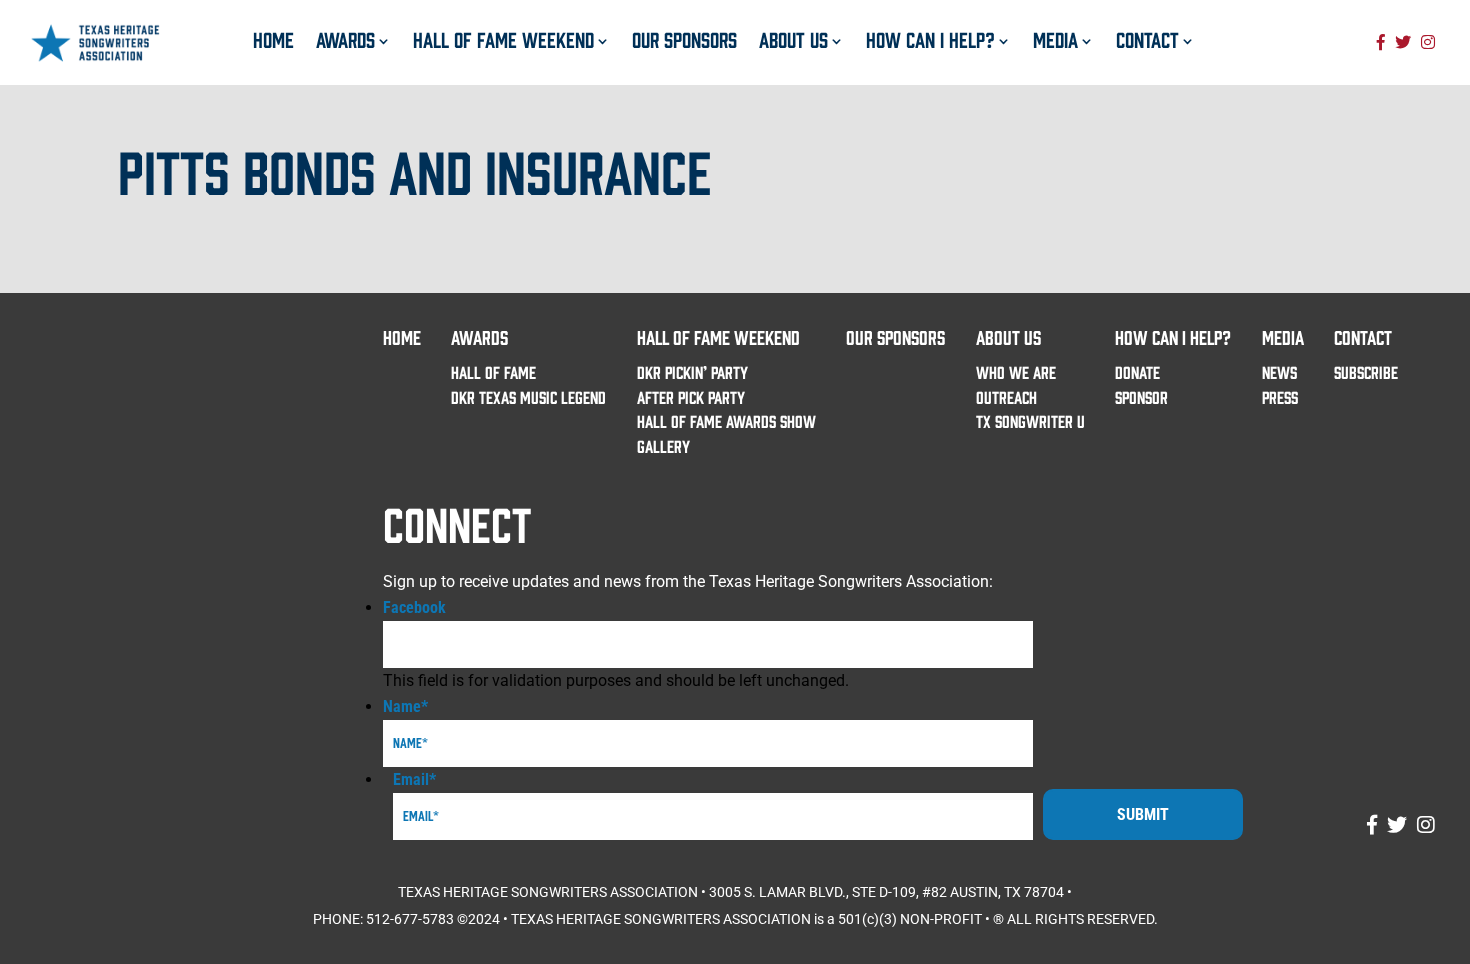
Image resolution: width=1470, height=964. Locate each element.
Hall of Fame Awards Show (726, 420)
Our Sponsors (684, 38)
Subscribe (1366, 371)
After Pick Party (691, 396)
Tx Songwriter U (1030, 420)
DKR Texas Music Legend (528, 396)
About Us (793, 38)
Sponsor (1141, 396)
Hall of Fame (493, 371)
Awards (345, 38)
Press (1280, 396)
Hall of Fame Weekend (503, 38)
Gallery (663, 445)
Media (1055, 38)
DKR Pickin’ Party (692, 371)
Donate (1137, 371)
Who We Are (1016, 371)
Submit (1143, 814)
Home (273, 38)
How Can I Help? (930, 38)
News (1279, 371)
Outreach (1006, 396)
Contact (1147, 38)
